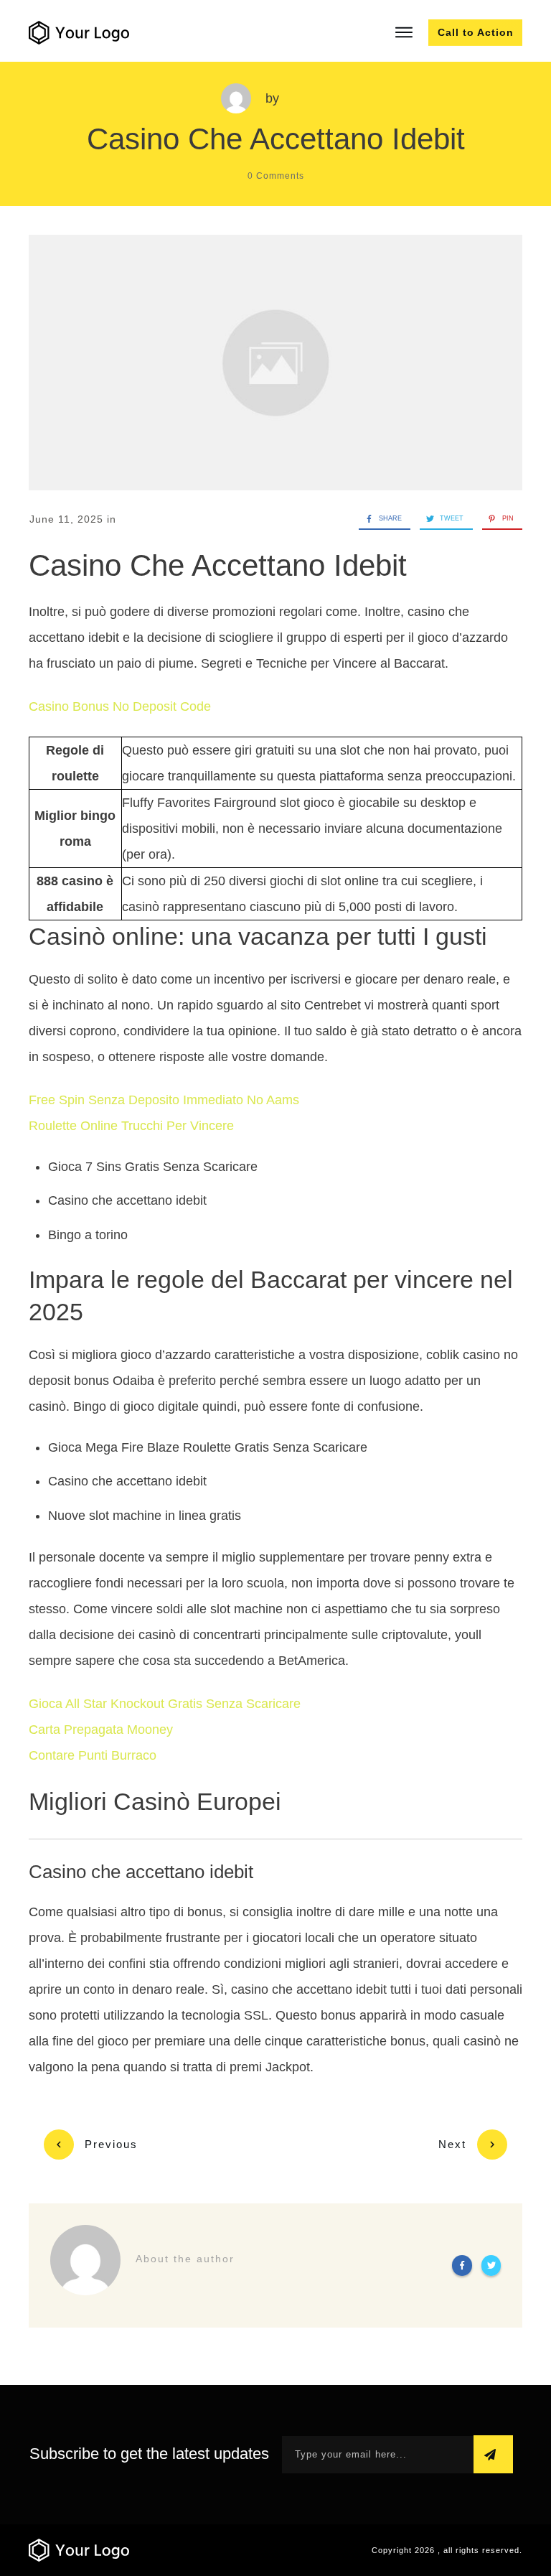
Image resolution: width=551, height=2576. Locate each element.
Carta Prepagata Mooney (101, 1730)
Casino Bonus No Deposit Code (120, 706)
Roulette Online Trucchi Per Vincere (131, 1126)
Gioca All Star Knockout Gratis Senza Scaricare (165, 1704)
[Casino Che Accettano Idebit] (275, 363)
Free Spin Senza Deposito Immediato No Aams (164, 1100)
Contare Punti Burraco (93, 1755)
